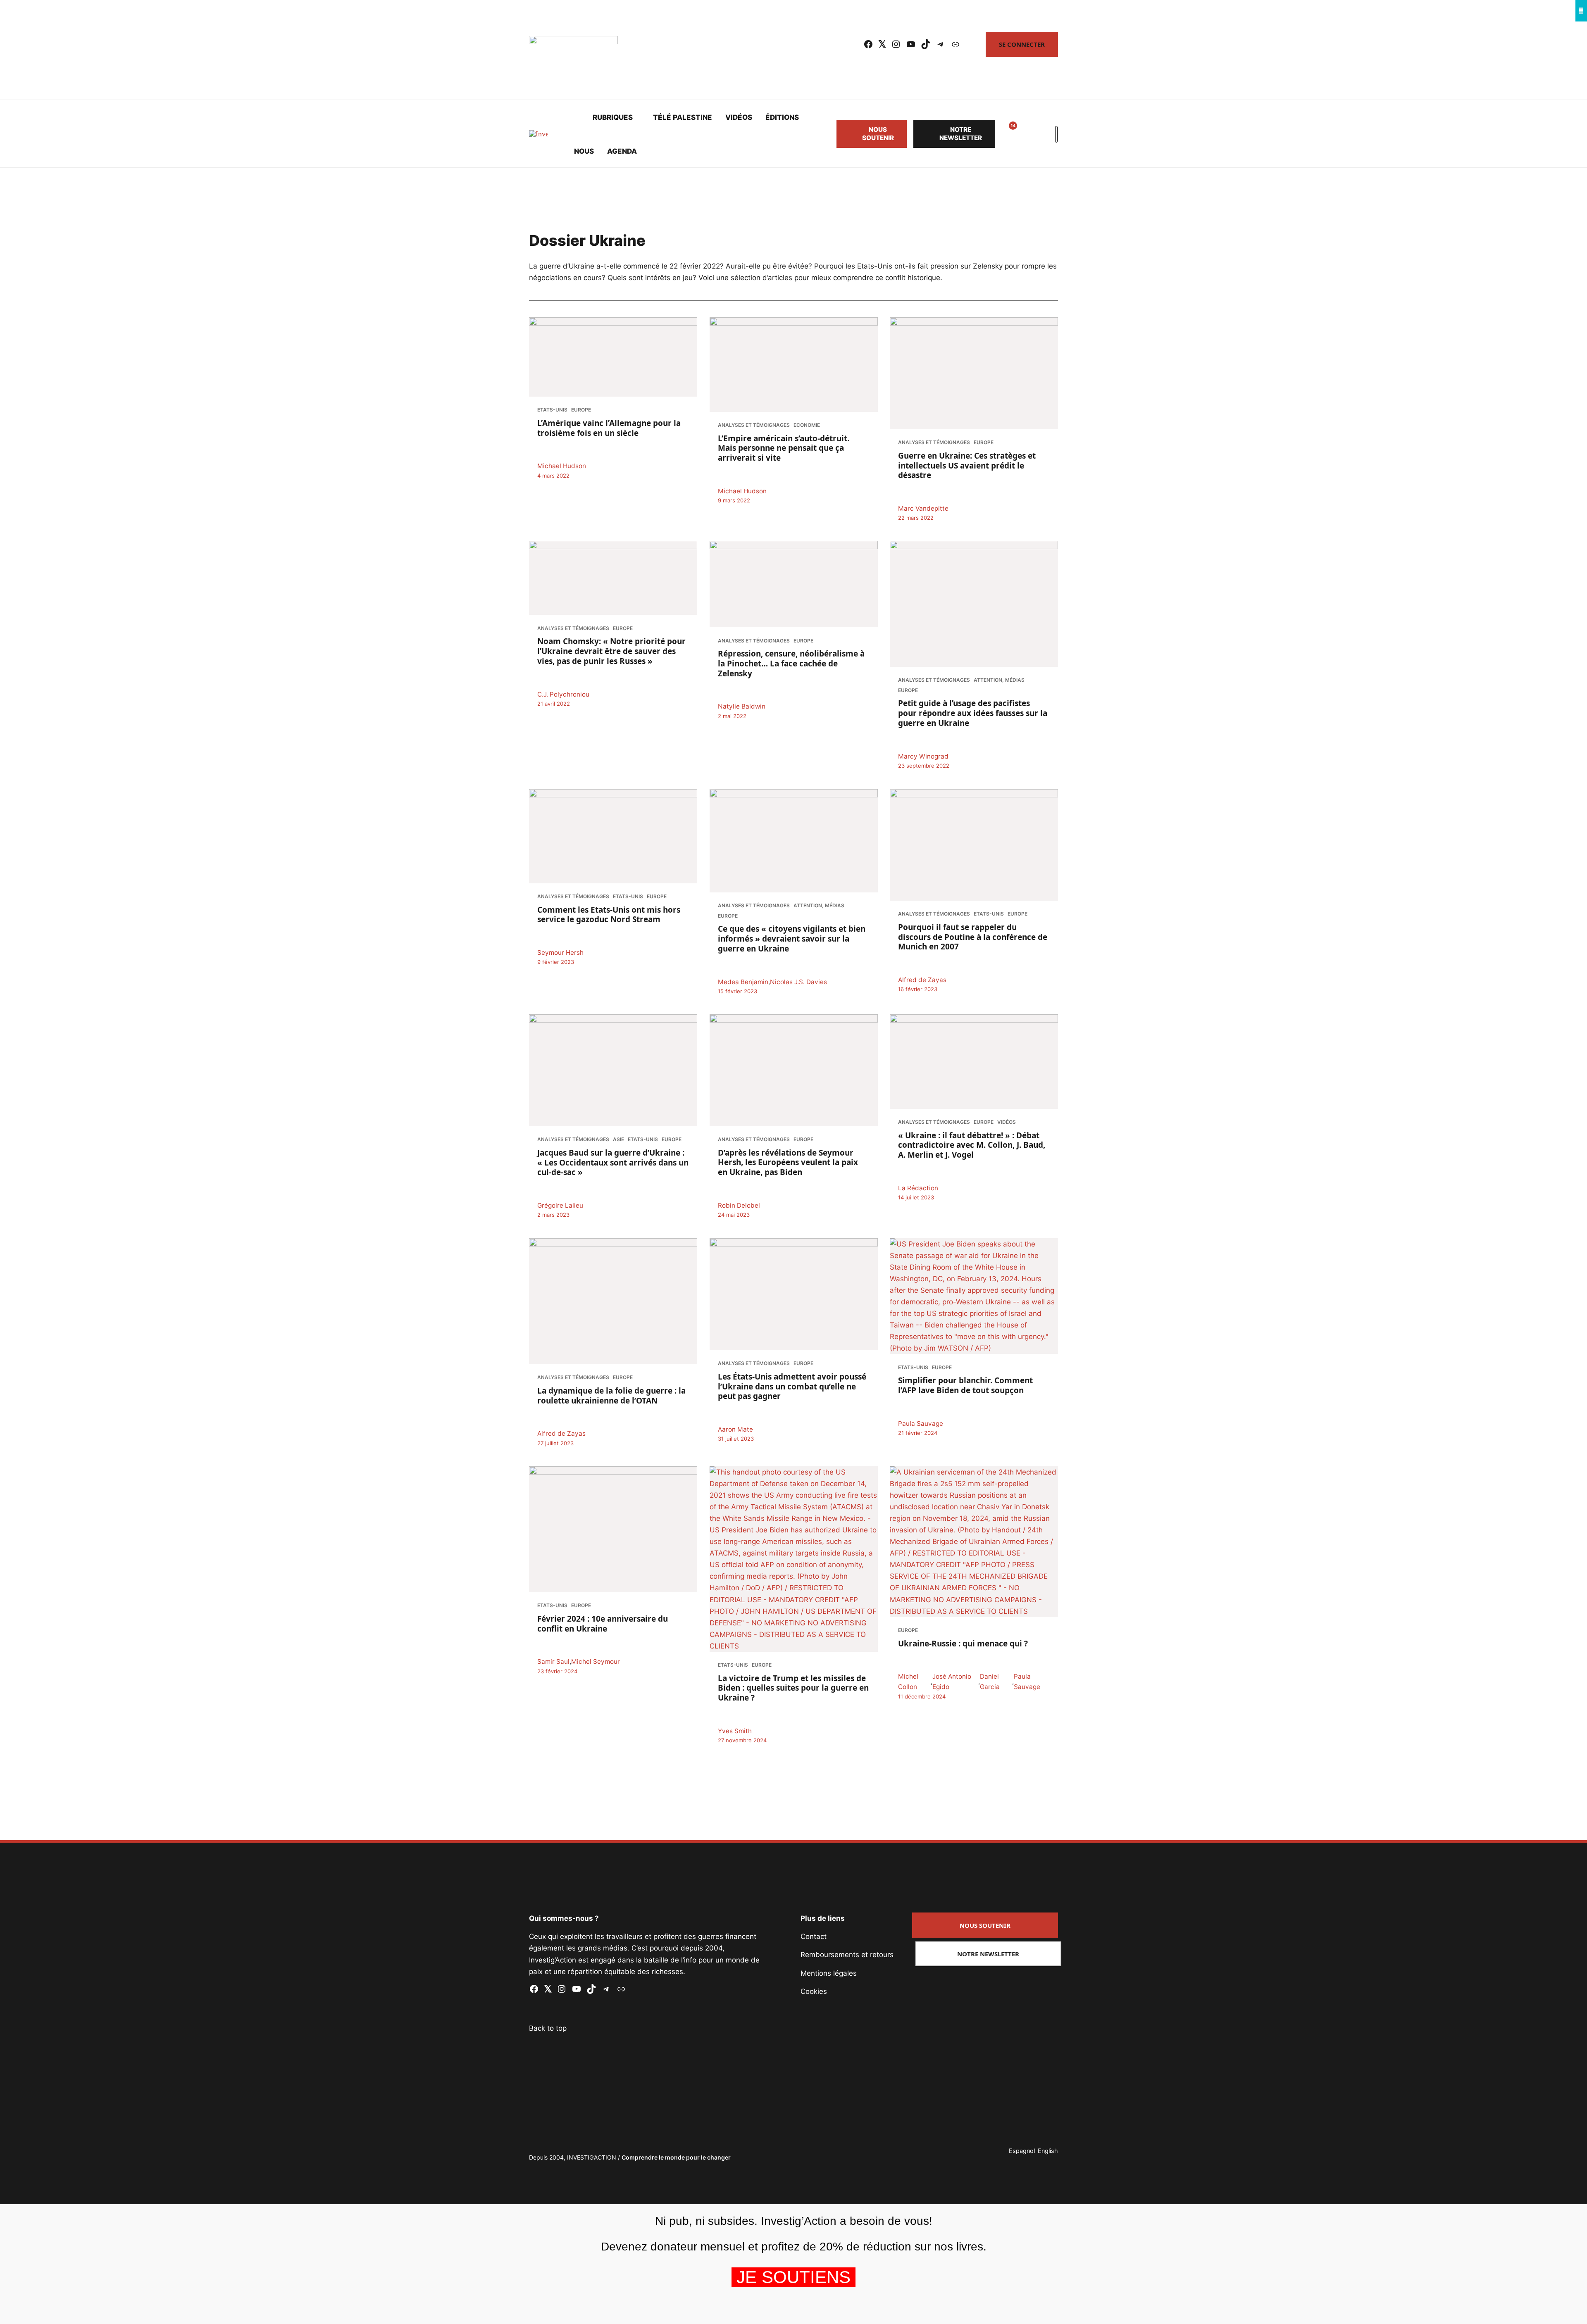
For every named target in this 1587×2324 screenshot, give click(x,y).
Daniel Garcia (990, 1682)
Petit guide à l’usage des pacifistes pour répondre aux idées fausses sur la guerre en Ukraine (973, 714)
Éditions (782, 117)
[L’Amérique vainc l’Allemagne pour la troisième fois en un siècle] (613, 357)
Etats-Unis (552, 410)
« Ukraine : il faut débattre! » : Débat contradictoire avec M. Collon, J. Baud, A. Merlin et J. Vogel (972, 1145)
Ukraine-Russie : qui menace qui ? (963, 1643)
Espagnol (1022, 2151)
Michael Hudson (562, 466)
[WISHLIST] (1007, 134)
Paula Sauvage (921, 1423)
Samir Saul (553, 1662)
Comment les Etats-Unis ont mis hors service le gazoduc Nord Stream (609, 914)
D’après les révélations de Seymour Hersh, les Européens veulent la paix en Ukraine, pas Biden (788, 1162)
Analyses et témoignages (754, 425)
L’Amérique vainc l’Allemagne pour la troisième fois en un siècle (609, 428)
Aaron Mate (735, 1429)
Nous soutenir (878, 134)
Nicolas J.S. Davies (798, 981)
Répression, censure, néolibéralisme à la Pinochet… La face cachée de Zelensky (791, 664)
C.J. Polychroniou (563, 694)
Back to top (548, 2028)
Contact (814, 1936)
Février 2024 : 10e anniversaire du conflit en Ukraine (603, 1624)
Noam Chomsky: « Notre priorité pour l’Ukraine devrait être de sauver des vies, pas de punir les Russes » (611, 652)
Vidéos (739, 117)
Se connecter (1022, 44)
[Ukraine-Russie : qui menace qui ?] (974, 1542)
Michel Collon (908, 1682)
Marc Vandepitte (923, 508)
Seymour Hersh (560, 953)
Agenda (622, 151)
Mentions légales (829, 1973)
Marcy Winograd (923, 756)
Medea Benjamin (743, 981)
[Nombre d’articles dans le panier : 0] (1027, 134)
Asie (618, 1139)
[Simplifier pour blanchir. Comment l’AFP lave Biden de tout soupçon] (974, 1296)
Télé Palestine (683, 117)
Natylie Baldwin (742, 707)
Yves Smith (735, 1731)
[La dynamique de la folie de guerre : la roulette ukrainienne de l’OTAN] (613, 1301)
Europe (581, 410)
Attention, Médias (999, 680)
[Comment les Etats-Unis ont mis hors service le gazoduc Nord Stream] (613, 836)
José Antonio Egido (952, 1682)
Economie (807, 425)
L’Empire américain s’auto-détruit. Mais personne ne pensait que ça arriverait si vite (784, 448)
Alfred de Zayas (922, 980)
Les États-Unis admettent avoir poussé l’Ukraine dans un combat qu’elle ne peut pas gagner (792, 1386)
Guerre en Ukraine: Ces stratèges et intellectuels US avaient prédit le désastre (967, 465)
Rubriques (613, 117)
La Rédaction (918, 1188)
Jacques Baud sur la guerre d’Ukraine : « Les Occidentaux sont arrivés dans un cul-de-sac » (613, 1163)
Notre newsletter (961, 134)
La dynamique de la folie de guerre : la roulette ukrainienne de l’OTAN (611, 1395)
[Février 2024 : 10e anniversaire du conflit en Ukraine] (613, 1529)
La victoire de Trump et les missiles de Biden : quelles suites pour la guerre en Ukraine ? (793, 1688)
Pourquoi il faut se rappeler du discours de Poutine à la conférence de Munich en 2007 (973, 937)
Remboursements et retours (847, 1955)
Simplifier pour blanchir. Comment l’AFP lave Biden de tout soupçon (965, 1385)
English (1048, 2151)
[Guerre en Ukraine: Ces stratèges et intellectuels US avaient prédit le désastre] (974, 373)
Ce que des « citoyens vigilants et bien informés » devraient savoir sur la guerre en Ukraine (792, 939)
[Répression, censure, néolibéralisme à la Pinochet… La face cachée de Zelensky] (794, 584)
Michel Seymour (596, 1662)
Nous (584, 151)
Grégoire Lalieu (560, 1205)
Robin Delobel (739, 1205)
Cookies (814, 1991)
